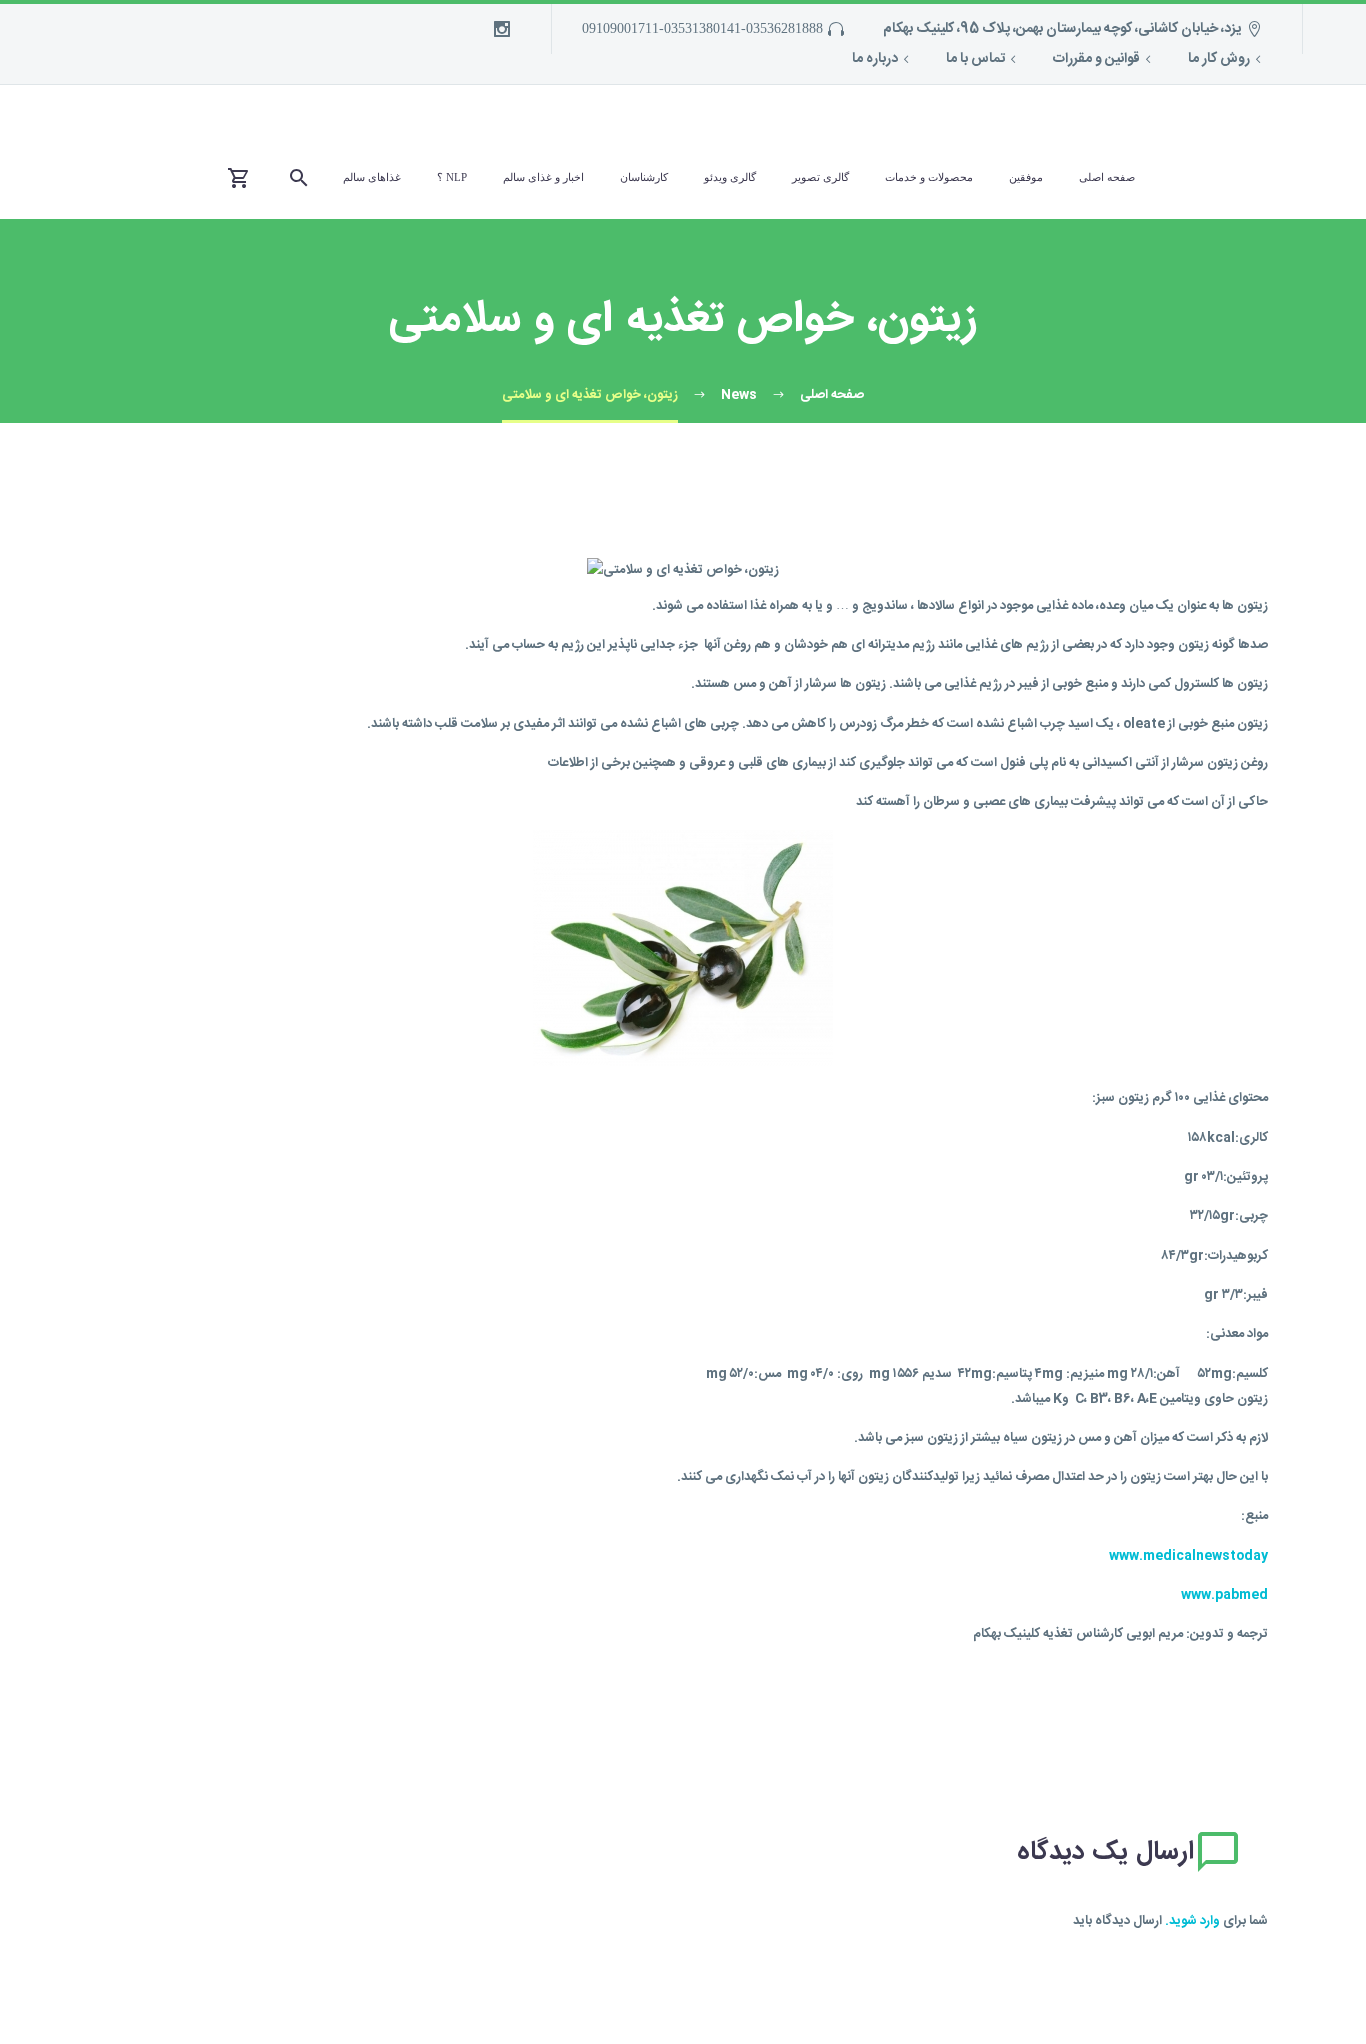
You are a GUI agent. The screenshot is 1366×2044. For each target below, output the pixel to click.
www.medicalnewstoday (1188, 1556)
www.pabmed (1224, 1595)
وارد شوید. (1192, 1921)
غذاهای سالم (372, 177)
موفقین (1026, 177)
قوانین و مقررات (1096, 59)
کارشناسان (644, 177)
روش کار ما (1219, 59)
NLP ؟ (452, 177)
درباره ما (875, 59)
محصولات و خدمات (929, 177)
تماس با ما (975, 59)
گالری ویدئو (730, 177)
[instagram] (502, 29)
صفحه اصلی (1107, 177)
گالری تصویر (820, 177)
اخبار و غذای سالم (543, 177)
